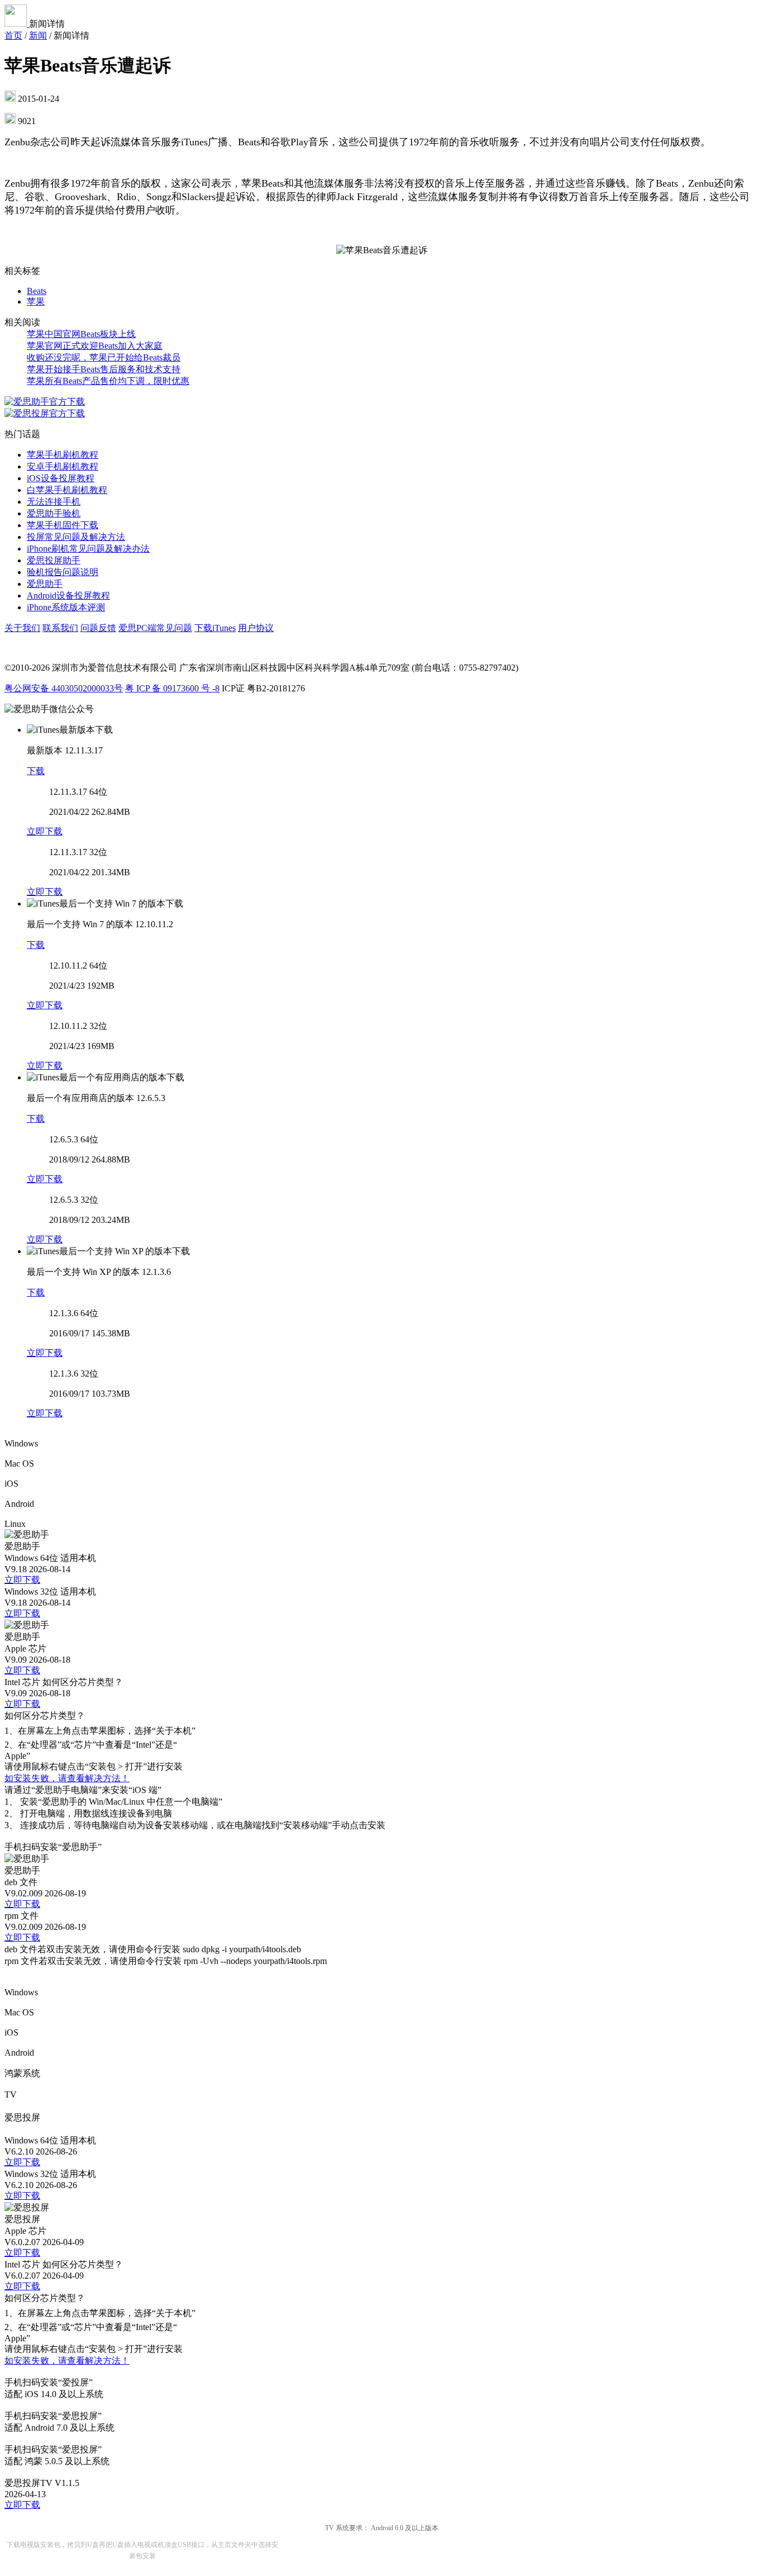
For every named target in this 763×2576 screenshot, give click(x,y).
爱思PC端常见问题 (155, 628)
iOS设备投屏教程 (61, 478)
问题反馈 (98, 628)
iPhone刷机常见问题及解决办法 (88, 549)
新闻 (38, 35)
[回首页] (17, 24)
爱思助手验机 (54, 513)
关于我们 (22, 628)
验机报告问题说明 (63, 572)
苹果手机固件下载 (63, 525)
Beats (37, 291)
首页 (13, 35)
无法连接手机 (54, 502)
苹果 (36, 302)
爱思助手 (45, 584)
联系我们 (60, 628)
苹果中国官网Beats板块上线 (81, 334)
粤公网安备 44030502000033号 (64, 688)
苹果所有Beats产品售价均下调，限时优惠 (108, 381)
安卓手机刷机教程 (63, 466)
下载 (36, 771)
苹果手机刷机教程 (63, 455)
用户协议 (256, 628)
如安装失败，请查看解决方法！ (67, 1778)
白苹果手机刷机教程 (67, 490)
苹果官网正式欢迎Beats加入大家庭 (95, 346)
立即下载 (45, 831)
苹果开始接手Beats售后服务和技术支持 (104, 369)
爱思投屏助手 (54, 560)
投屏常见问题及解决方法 (76, 537)
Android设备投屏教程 (68, 596)
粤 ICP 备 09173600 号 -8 (172, 688)
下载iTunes (215, 628)
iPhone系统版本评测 (66, 607)
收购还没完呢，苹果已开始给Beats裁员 (104, 357)
